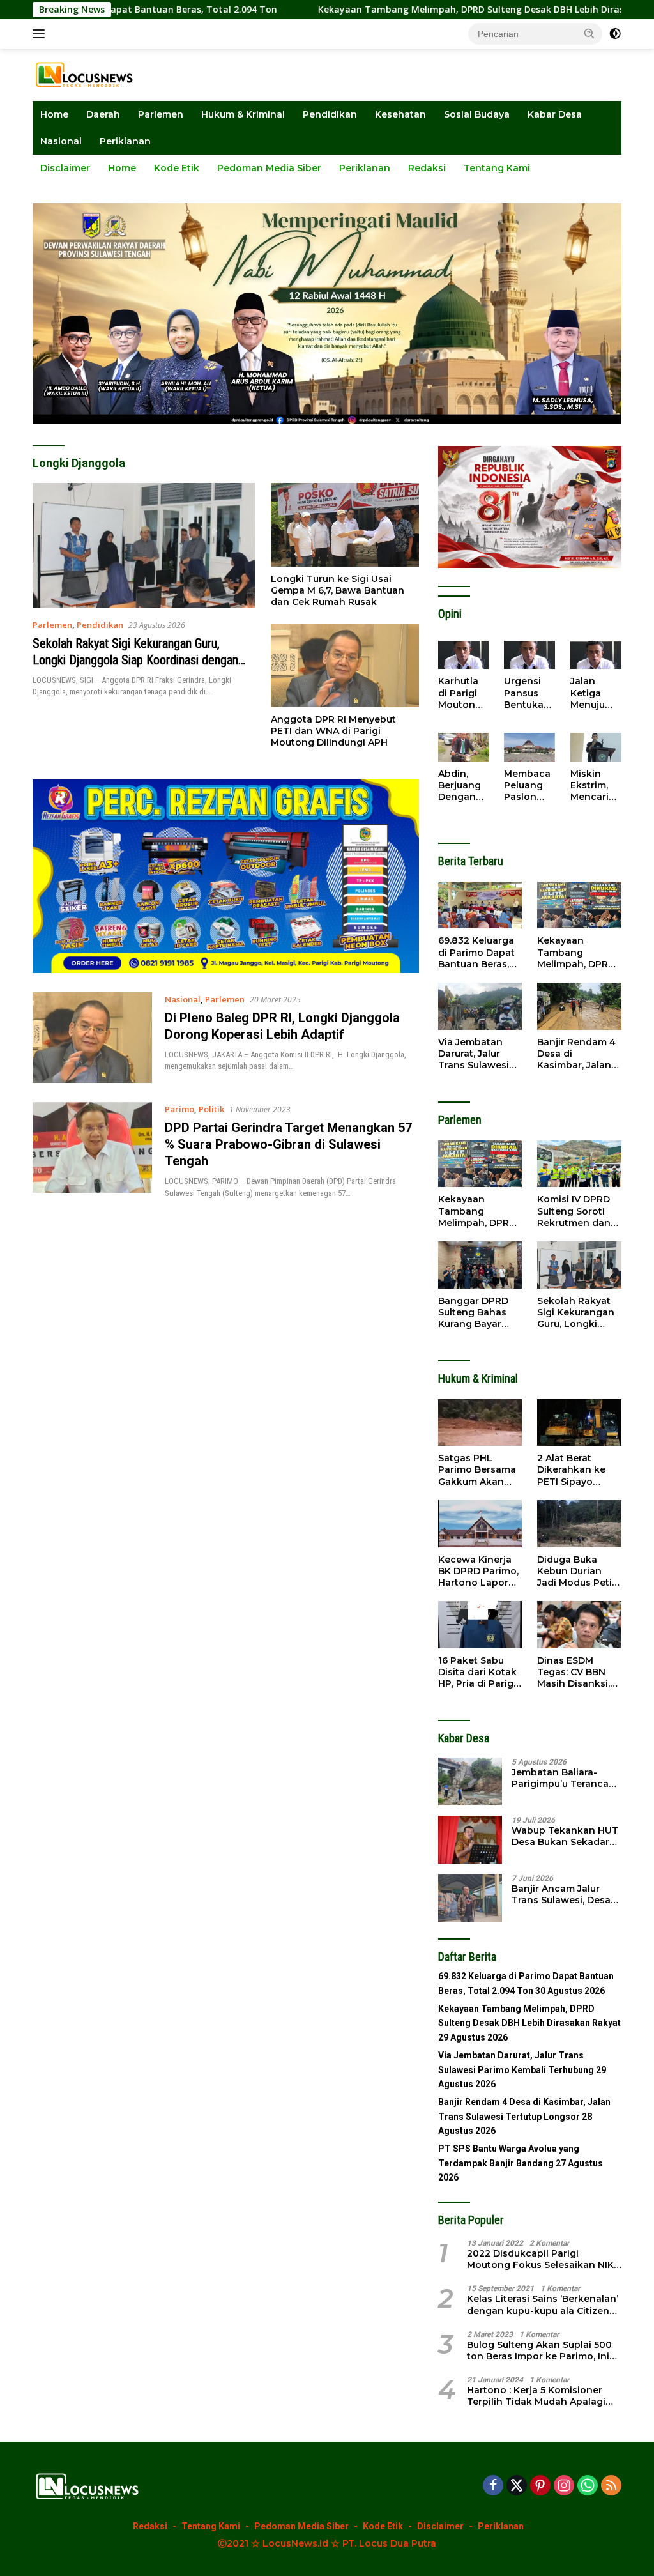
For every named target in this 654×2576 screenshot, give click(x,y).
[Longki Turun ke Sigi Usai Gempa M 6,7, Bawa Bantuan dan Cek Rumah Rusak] (345, 525)
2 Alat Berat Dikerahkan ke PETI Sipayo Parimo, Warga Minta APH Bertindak (572, 1470)
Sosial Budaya (477, 114)
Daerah (103, 114)
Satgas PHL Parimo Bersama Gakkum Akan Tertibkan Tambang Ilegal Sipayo (477, 1470)
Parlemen (161, 114)
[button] (589, 33)
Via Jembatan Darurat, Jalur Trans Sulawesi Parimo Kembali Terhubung (475, 1054)
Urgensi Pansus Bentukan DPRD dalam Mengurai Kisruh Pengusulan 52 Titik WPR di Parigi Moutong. (529, 693)
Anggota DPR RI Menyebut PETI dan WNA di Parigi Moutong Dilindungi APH (333, 731)
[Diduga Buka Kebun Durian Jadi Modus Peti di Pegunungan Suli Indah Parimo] (579, 1524)
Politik (211, 1109)
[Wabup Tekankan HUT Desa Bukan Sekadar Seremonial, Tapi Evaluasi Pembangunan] (470, 1840)
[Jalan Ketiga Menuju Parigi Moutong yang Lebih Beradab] (596, 655)
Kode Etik (177, 168)
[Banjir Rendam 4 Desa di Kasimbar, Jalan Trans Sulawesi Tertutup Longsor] (579, 1006)
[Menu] (41, 34)
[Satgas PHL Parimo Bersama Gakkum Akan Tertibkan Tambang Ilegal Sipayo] (480, 1423)
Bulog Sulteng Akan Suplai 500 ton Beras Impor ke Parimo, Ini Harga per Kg (539, 2350)
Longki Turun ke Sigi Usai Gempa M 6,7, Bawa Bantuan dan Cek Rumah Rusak (338, 590)
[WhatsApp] (588, 2486)
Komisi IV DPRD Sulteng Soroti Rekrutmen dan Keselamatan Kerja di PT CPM (574, 1211)
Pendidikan (330, 114)
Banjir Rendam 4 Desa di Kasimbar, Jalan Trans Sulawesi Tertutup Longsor (579, 1054)
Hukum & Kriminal (243, 114)
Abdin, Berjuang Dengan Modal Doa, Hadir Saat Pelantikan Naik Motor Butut (463, 786)
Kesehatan (400, 114)
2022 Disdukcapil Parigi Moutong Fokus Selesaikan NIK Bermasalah (540, 2259)
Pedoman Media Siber (269, 168)
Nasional (61, 141)
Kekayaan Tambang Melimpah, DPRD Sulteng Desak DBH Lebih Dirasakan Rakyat (423, 10)
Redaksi (427, 168)
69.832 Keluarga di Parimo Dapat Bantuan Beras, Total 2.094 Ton (476, 952)
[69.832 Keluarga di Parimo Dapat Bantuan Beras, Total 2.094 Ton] (480, 905)
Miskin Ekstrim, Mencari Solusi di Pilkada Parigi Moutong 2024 (592, 786)
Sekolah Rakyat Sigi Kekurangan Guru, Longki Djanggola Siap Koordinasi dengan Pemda (135, 660)
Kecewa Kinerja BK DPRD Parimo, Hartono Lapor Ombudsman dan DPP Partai (479, 1571)
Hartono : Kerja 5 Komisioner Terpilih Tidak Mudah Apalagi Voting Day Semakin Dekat (536, 2396)
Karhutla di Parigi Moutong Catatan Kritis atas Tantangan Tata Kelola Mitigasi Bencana (462, 693)
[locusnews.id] (87, 74)
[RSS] (611, 2486)
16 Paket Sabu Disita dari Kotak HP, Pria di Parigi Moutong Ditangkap (477, 1672)
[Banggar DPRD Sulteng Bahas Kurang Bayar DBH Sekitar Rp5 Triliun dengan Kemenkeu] (480, 1265)
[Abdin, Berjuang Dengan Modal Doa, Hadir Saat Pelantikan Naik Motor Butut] (464, 747)
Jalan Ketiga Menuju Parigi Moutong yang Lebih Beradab (592, 693)
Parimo (179, 1109)
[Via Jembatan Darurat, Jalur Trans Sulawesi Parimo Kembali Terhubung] (480, 1006)
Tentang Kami (497, 168)
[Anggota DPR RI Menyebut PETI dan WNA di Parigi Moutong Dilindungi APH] (345, 665)
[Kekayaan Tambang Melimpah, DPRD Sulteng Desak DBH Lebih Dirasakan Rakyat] (579, 905)
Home (54, 114)
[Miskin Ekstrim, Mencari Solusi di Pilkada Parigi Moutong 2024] (596, 747)
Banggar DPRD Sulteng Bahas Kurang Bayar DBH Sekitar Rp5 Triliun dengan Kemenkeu (476, 1313)
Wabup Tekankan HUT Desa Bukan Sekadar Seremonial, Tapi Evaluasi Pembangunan (565, 1836)
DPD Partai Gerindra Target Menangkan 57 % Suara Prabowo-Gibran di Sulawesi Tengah (288, 1144)
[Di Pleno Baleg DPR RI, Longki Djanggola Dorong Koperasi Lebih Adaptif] (92, 1038)
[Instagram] (564, 2486)
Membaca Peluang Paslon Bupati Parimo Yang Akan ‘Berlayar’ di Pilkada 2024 (529, 786)
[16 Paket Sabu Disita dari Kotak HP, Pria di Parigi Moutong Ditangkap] (480, 1625)
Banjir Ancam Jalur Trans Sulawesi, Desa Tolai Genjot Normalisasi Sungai (561, 1894)
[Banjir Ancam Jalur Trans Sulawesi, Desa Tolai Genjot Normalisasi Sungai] (470, 1898)
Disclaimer (65, 168)
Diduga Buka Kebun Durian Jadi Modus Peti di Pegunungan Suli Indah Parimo (579, 1571)
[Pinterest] (540, 2486)
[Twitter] (517, 2486)
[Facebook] (493, 2486)
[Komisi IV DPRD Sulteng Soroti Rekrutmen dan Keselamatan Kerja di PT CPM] (579, 1164)
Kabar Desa (555, 114)
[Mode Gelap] (615, 34)
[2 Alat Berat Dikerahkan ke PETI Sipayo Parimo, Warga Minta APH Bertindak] (579, 1423)
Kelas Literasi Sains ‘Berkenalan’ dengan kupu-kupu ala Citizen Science (543, 2304)
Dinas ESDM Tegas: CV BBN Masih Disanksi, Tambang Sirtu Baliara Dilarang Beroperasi (574, 1672)
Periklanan (125, 141)
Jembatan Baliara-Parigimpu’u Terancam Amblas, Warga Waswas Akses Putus (565, 1778)
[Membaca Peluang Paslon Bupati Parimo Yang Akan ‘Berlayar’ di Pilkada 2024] (529, 747)
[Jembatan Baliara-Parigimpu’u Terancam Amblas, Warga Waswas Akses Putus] (470, 1782)
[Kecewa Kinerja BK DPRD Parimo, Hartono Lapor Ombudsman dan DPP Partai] (480, 1524)
